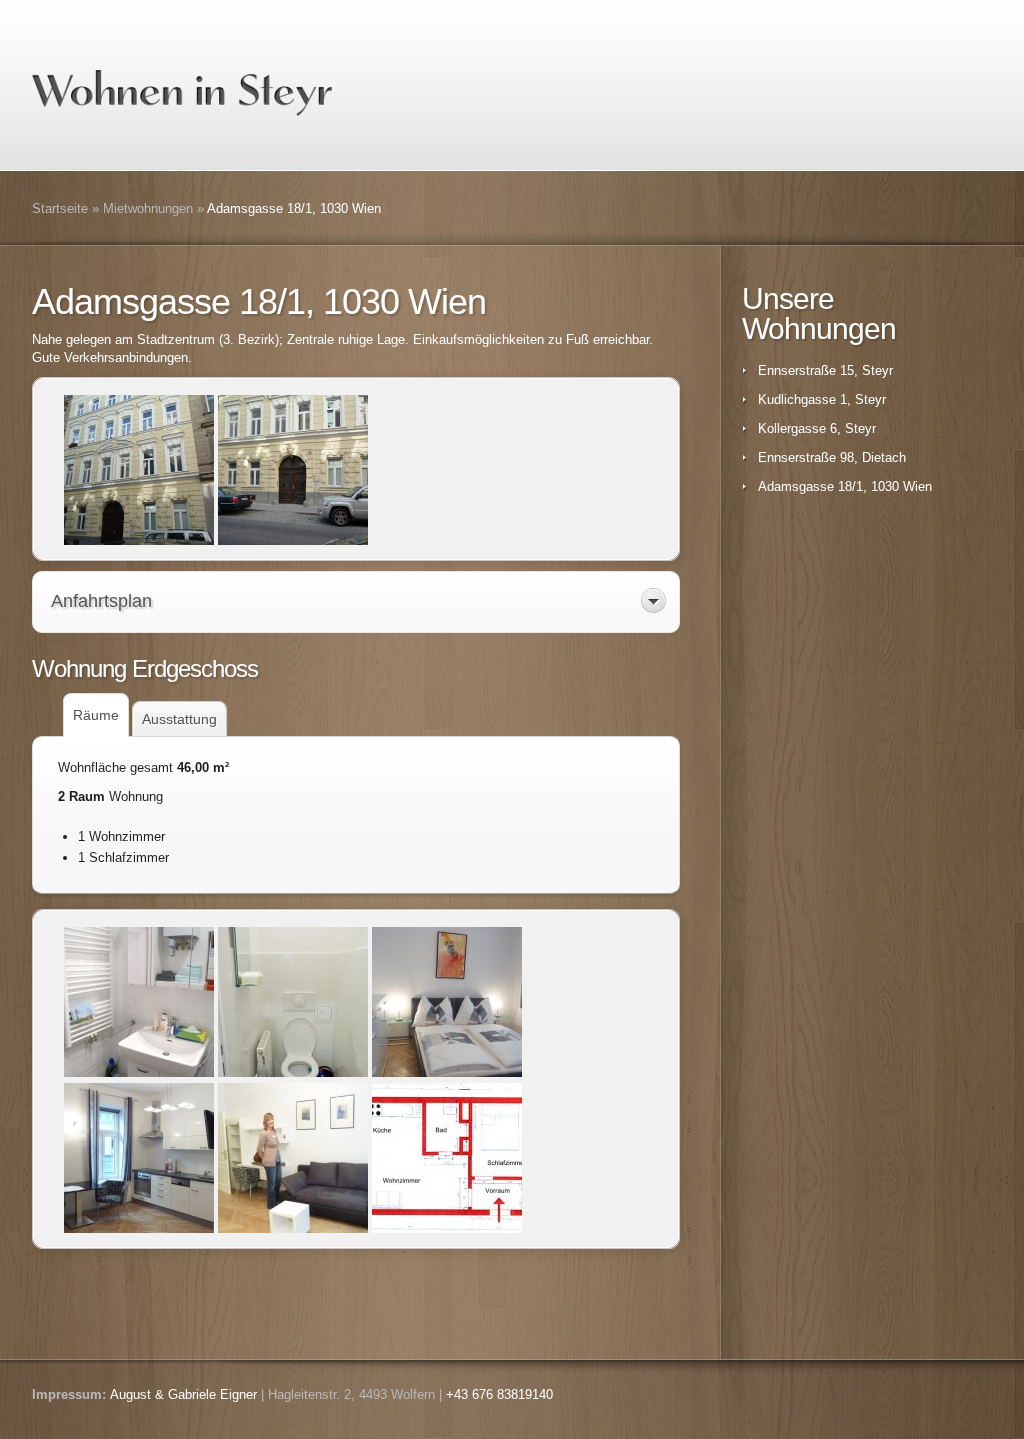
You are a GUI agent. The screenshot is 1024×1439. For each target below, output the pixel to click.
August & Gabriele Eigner (183, 1394)
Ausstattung (179, 719)
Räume (96, 715)
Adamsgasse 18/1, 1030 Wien (845, 486)
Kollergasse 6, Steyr (817, 428)
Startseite (60, 208)
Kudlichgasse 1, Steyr (822, 399)
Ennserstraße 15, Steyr (825, 370)
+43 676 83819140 (499, 1394)
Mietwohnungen (148, 208)
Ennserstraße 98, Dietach (832, 457)
